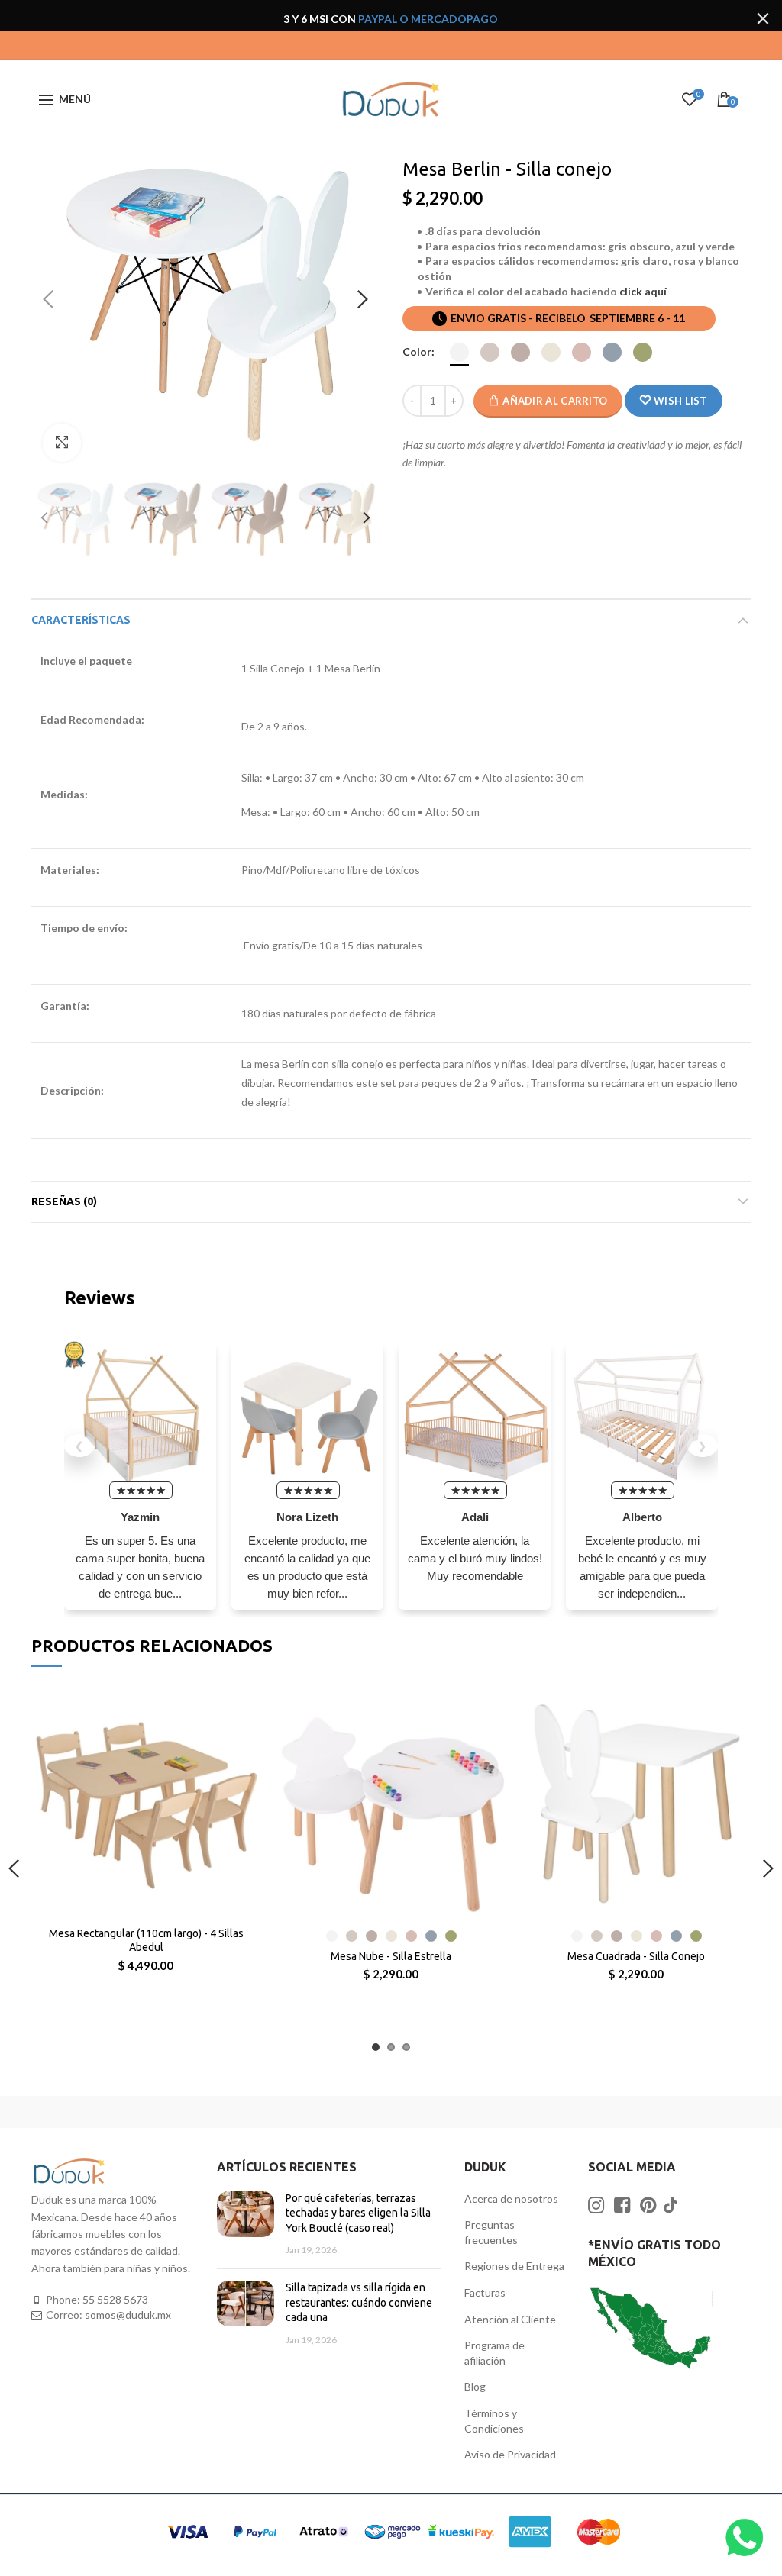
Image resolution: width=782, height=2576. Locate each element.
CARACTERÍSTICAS (81, 620)
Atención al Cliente (510, 2319)
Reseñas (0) (64, 1201)
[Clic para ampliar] (62, 443)
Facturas (485, 2292)
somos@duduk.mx (128, 2315)
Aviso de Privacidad (510, 2454)
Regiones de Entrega (514, 2266)
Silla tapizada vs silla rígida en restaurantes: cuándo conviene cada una (359, 2302)
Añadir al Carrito (555, 401)
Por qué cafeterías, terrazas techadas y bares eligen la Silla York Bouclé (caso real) (358, 2213)
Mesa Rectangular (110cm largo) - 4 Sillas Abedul (146, 1940)
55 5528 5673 (115, 2299)
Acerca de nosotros (511, 2199)
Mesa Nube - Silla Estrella (391, 1956)
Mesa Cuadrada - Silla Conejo (636, 1956)
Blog (475, 2386)
